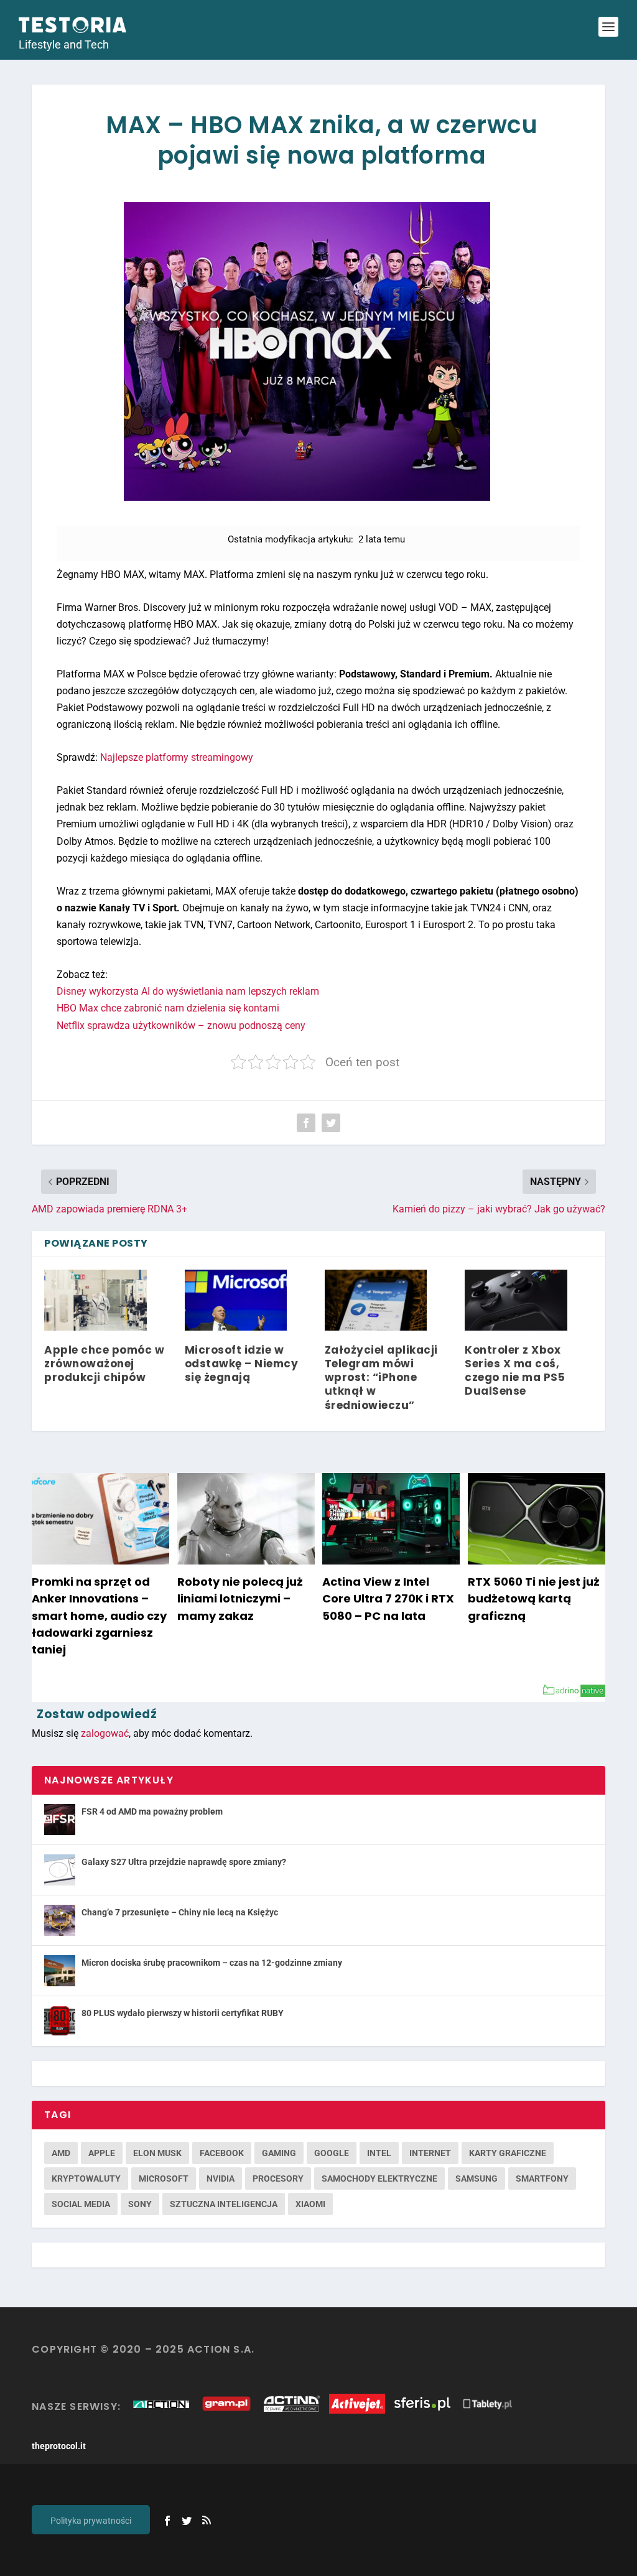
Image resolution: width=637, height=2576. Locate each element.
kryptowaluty (86, 2178)
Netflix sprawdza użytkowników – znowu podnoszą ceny (181, 1025)
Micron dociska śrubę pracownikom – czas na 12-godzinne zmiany (212, 1963)
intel (379, 2153)
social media (81, 2204)
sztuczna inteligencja (224, 2204)
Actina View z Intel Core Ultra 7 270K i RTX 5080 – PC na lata (388, 1598)
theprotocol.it (59, 2446)
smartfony (542, 2178)
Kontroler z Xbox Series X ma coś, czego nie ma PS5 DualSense (515, 1370)
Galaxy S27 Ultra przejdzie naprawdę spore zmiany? (184, 1862)
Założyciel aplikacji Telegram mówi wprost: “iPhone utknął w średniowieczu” (381, 1377)
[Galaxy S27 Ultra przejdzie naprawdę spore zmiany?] (60, 1870)
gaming (279, 2153)
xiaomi (310, 2204)
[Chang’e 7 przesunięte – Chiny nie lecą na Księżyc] (60, 1920)
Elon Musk (157, 2153)
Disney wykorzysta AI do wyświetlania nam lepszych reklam (188, 991)
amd (61, 2153)
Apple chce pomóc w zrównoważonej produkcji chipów (104, 1364)
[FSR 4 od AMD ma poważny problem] (60, 1820)
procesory (278, 2178)
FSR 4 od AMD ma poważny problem (152, 1811)
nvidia (221, 2178)
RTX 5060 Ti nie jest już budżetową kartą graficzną (534, 1598)
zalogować (105, 1733)
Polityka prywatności (91, 2521)
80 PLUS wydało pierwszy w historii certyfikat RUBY (183, 2013)
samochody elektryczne (379, 2178)
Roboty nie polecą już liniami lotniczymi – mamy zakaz (240, 1598)
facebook (222, 2153)
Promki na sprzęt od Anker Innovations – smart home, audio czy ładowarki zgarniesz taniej (99, 1616)
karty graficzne (508, 2153)
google (332, 2153)
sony (140, 2204)
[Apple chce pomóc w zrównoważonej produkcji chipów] (95, 1300)
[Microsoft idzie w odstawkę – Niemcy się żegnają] (236, 1300)
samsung (477, 2178)
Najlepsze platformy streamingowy (177, 757)
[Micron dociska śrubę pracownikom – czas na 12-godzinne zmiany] (60, 1971)
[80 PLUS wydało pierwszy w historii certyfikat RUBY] (60, 2021)
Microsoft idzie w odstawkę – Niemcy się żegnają (242, 1364)
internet (430, 2153)
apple (102, 2153)
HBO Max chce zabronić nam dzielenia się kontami (168, 1008)
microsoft (164, 2178)
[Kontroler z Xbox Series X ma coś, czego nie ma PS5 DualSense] (516, 1300)
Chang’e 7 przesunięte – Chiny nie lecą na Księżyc (180, 1912)
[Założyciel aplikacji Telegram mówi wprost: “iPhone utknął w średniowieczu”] (376, 1300)
